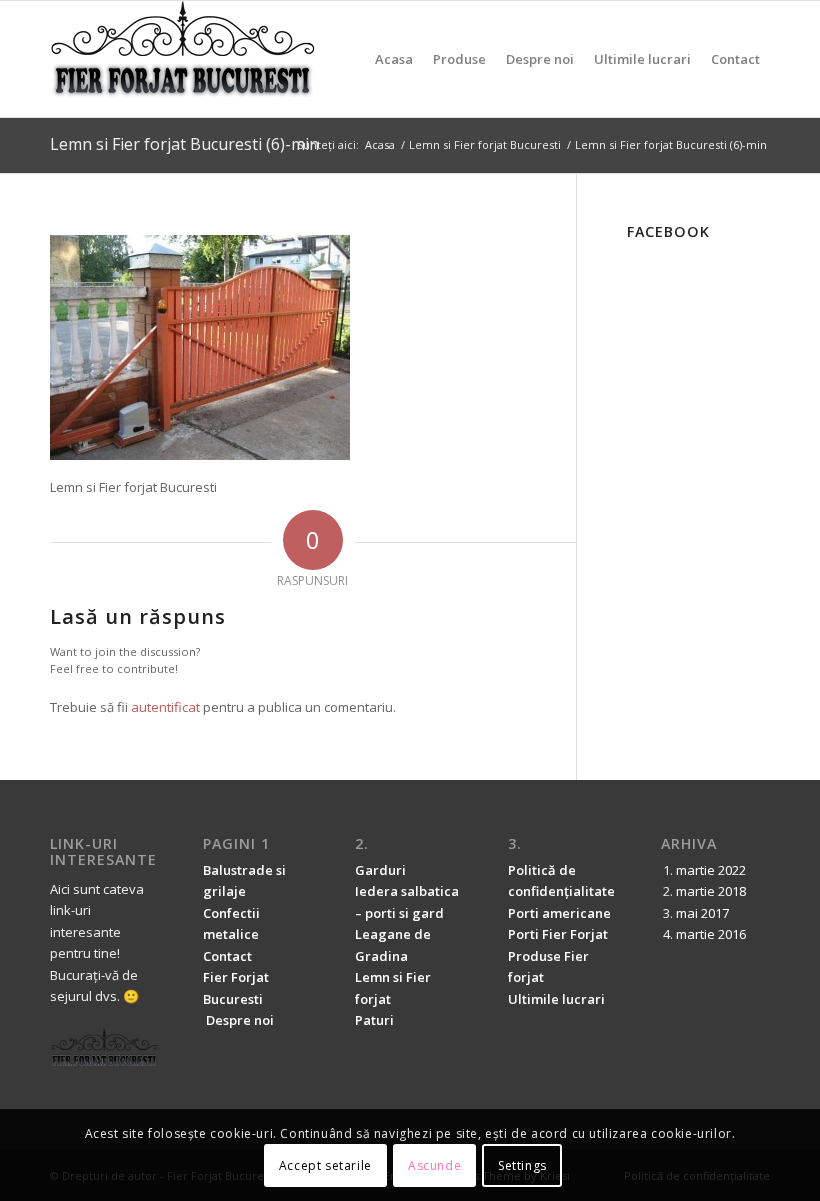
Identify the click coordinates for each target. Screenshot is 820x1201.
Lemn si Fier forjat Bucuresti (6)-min (184, 144)
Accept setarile (325, 1165)
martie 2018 (711, 891)
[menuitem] (394, 59)
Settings (522, 1165)
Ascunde (434, 1165)
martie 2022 (711, 870)
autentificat (165, 707)
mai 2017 (702, 913)
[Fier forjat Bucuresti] (183, 59)
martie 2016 (711, 934)
